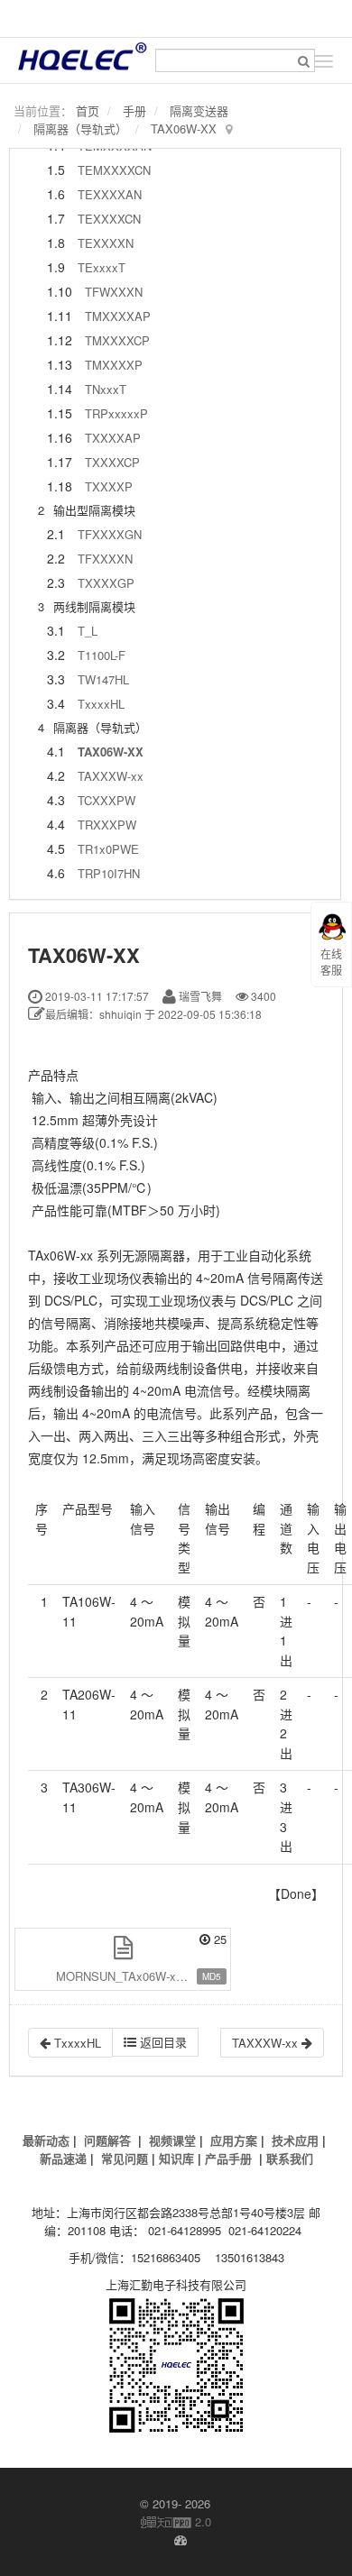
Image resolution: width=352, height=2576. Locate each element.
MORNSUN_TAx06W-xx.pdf (129, 1976)
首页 (88, 110)
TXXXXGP (106, 583)
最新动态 (46, 2140)
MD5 (212, 1976)
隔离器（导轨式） (80, 128)
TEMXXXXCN (114, 170)
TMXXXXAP (118, 316)
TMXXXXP (114, 365)
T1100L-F (102, 655)
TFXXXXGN (110, 534)
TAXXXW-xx (111, 776)
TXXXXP (109, 486)
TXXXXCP (112, 462)
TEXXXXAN (110, 194)
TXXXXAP (113, 438)
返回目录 (162, 2042)
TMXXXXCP (117, 340)
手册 (134, 110)
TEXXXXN (106, 243)
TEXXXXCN (109, 219)
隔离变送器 (199, 110)
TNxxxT (106, 389)
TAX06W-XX (184, 128)
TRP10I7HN (109, 873)
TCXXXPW (107, 800)
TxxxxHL (101, 704)
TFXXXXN (105, 559)
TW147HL (103, 679)
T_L (88, 631)
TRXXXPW (107, 825)
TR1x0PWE (108, 849)
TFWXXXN (114, 292)
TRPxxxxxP (116, 413)
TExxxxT (102, 267)
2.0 (176, 2522)
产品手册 (228, 2158)
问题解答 (107, 2140)
